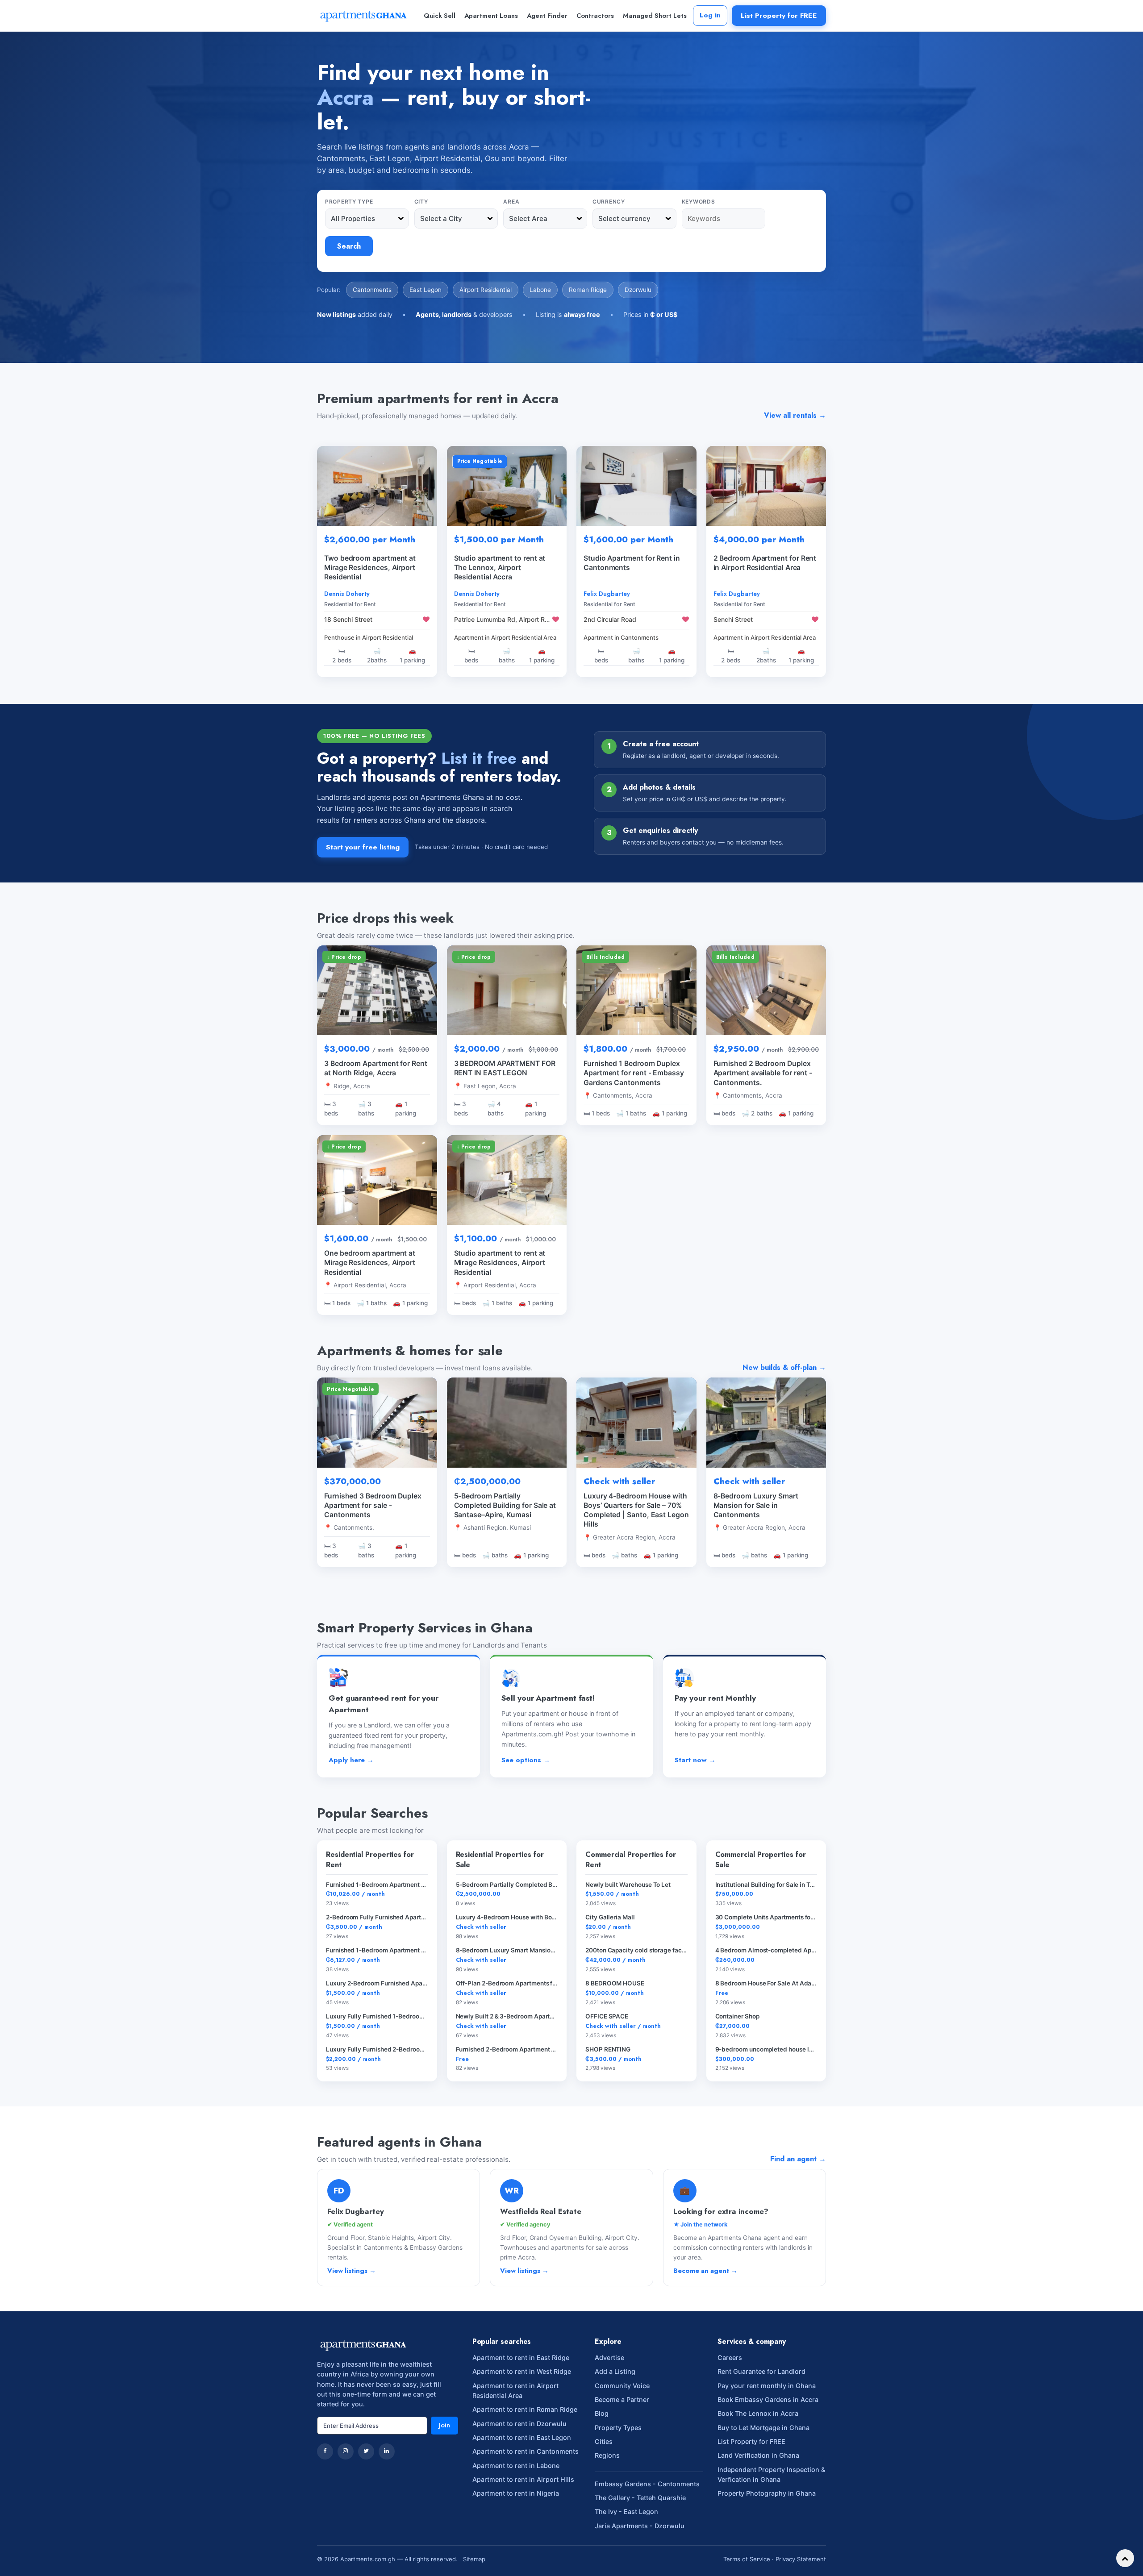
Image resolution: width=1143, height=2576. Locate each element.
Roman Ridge (588, 290)
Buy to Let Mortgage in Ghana (763, 2428)
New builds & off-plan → (784, 1367)
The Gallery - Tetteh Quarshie (640, 2498)
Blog (602, 2413)
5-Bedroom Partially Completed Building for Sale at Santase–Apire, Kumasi (505, 1505)
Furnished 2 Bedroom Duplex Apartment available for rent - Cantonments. (763, 1073)
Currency (609, 202)
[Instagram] (346, 2451)
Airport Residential (486, 290)
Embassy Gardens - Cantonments (647, 2484)
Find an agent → (798, 2159)
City (421, 202)
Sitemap (474, 2559)
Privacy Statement (801, 2559)
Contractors (595, 16)
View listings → (352, 2271)
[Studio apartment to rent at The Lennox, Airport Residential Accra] (507, 486)
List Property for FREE (779, 15)
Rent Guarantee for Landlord (761, 2371)
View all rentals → (795, 415)
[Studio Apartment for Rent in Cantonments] (636, 486)
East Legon (425, 290)
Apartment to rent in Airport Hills (523, 2479)
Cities (604, 2441)
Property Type (349, 202)
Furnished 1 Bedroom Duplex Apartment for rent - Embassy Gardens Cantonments (634, 1073)
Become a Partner (622, 2399)
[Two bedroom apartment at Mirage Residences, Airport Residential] (377, 486)
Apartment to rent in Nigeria (516, 2493)
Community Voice (622, 2386)
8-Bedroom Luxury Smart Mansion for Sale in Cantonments (756, 1505)
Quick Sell (440, 16)
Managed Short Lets (655, 16)
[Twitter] (366, 2451)
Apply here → (351, 1760)
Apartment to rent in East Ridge (521, 2358)
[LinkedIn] (387, 2451)
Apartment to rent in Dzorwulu (519, 2424)
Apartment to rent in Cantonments (526, 2451)
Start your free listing (363, 847)
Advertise (609, 2358)
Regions (607, 2455)
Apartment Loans (491, 16)
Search (349, 246)
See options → (526, 1760)
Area (511, 202)
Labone (540, 290)
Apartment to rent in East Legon (522, 2437)
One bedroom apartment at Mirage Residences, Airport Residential (370, 1263)
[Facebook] (325, 2451)
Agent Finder (547, 16)
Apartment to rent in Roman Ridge (525, 2409)
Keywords (699, 202)
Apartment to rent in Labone (516, 2466)
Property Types (618, 2428)
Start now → (695, 1760)
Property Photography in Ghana (767, 2493)
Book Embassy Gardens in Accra (768, 2399)
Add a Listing (615, 2371)
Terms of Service (747, 2559)
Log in (710, 15)
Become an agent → (705, 2271)
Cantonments (372, 290)
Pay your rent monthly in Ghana (767, 2386)
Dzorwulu (638, 290)
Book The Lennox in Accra (758, 2413)
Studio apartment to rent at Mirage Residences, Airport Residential (500, 1263)
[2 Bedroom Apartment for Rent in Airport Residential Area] (766, 486)
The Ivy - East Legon (626, 2511)
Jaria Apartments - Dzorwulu (640, 2526)
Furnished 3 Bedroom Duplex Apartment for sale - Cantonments (373, 1505)
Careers (730, 2358)
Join (444, 2425)
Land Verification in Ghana (758, 2455)
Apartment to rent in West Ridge (522, 2371)
